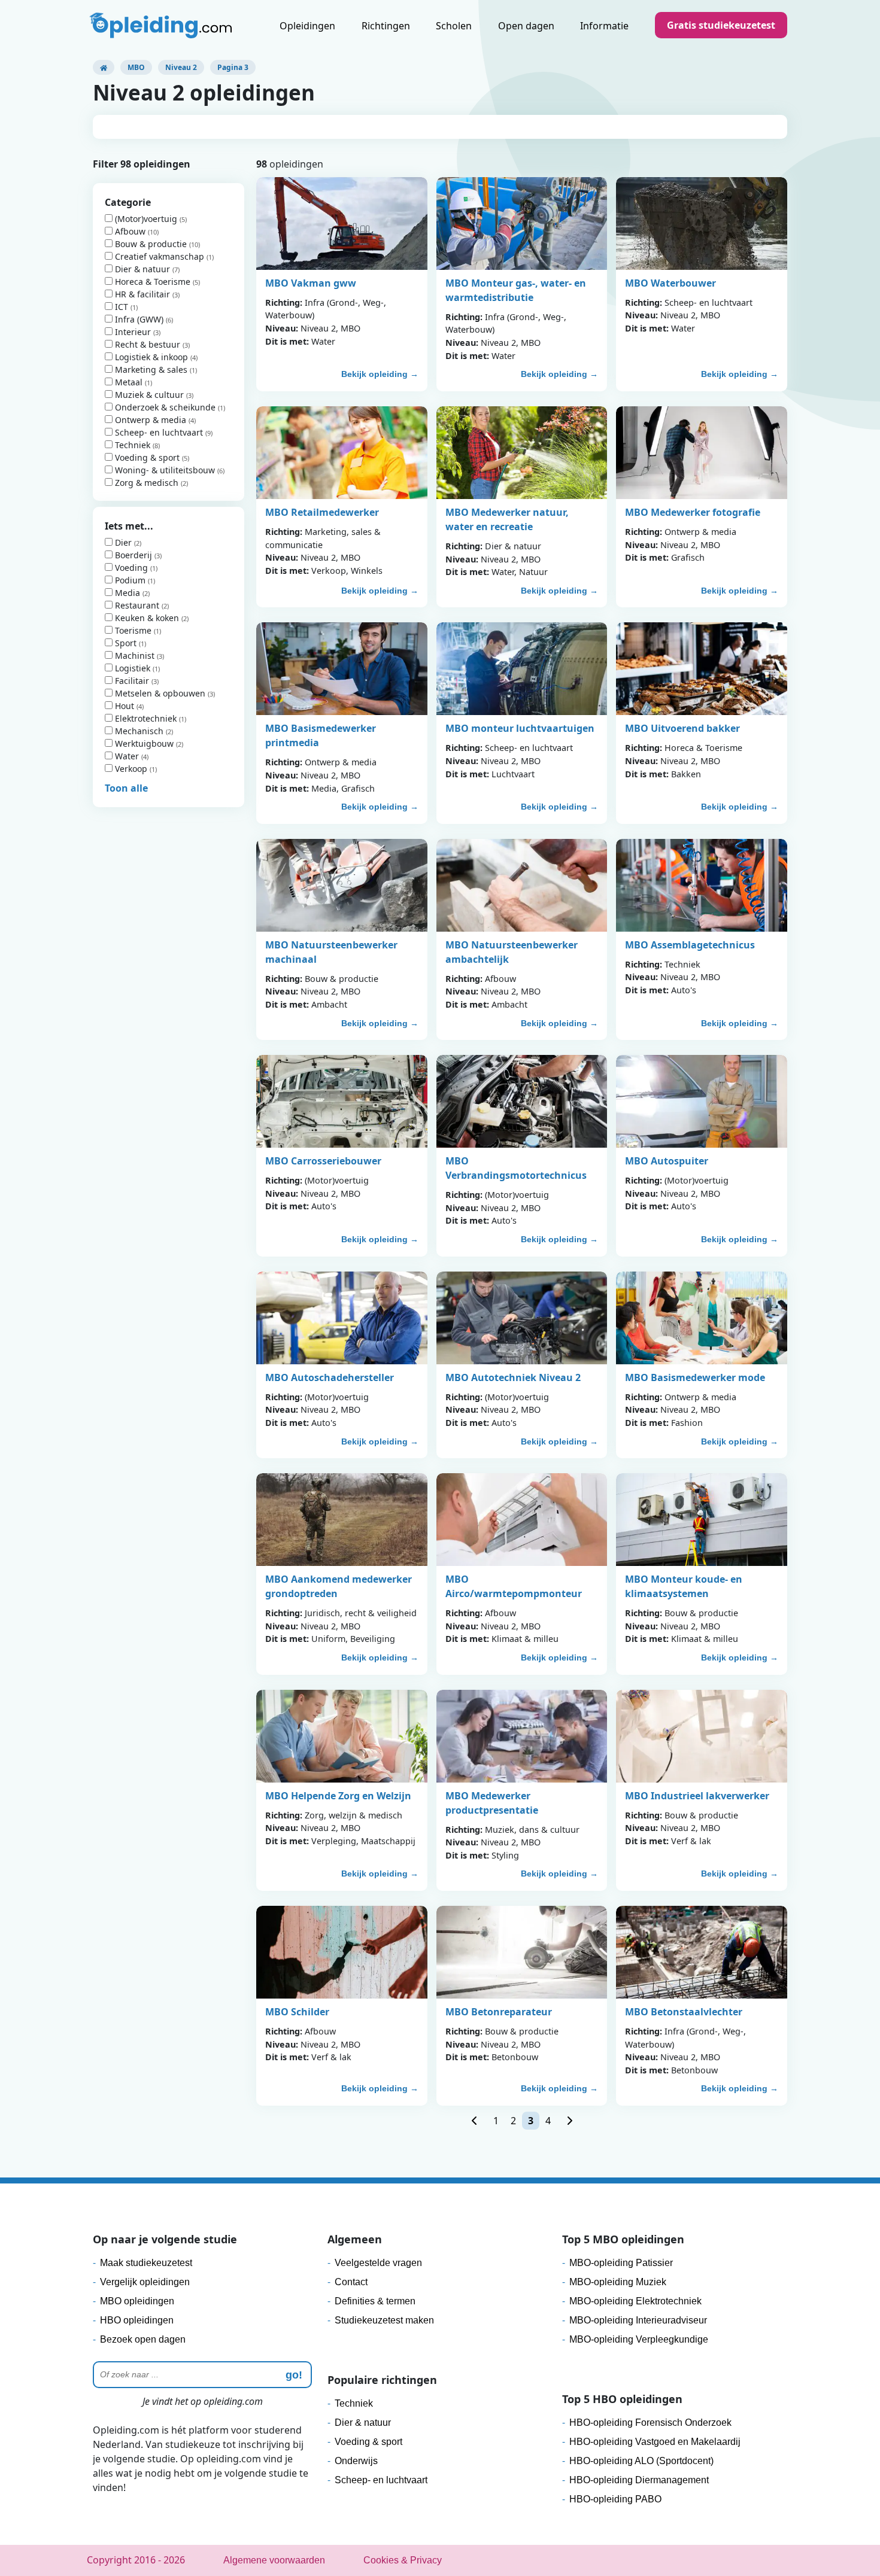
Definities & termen (375, 2301)
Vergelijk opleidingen (145, 2282)
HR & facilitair (142, 294)
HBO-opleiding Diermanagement (639, 2480)
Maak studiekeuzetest (146, 2263)
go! (294, 2375)
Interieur (133, 332)
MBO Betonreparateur (499, 2012)
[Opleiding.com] (104, 67)
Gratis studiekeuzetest (721, 25)
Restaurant (137, 605)
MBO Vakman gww (311, 283)
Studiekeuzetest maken (384, 2320)
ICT (122, 307)
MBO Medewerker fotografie (693, 512)
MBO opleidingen (137, 2301)
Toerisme (133, 630)
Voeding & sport (147, 457)
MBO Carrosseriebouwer (323, 1161)
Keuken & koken (147, 618)
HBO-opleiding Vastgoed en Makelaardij (655, 2442)
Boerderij (133, 555)
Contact (351, 2282)
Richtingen (386, 26)
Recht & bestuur (148, 344)
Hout (125, 706)
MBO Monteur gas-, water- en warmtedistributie (516, 290)
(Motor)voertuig (146, 219)
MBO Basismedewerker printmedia (321, 735)
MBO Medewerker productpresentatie (492, 1803)
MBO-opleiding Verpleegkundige (639, 2339)
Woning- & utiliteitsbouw (165, 470)
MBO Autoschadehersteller (330, 1377)
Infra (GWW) (139, 319)
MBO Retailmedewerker (322, 512)
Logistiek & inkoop (151, 357)
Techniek (133, 445)
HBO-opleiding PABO (615, 2499)
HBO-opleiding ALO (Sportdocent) (641, 2461)
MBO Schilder (297, 2012)
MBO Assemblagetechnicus (690, 945)
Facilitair (132, 681)
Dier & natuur (142, 269)
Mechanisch (139, 731)
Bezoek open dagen (143, 2339)
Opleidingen (307, 26)
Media (128, 593)
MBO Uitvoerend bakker (682, 728)
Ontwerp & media (151, 420)
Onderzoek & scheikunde (165, 407)
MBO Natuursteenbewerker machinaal (331, 952)
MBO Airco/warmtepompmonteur (514, 1586)
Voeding (131, 568)
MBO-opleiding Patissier (621, 2263)
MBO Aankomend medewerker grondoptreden (339, 1586)
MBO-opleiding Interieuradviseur (638, 2320)
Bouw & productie (151, 244)
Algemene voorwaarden (274, 2560)
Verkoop (131, 769)
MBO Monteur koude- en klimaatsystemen (684, 1586)
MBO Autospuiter (667, 1161)
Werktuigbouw (144, 743)
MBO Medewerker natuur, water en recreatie (507, 519)
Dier (123, 542)
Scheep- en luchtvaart (159, 432)
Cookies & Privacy (403, 2560)
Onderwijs (356, 2461)
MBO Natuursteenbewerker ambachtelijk (512, 952)
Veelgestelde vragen (378, 2263)
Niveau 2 (181, 67)
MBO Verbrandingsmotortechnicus (516, 1168)
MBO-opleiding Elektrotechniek (635, 2301)
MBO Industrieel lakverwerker (697, 1796)
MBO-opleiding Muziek (618, 2282)
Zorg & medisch (147, 483)
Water (127, 756)
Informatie (604, 26)
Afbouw (130, 231)
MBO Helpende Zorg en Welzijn (338, 1796)
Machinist (135, 656)
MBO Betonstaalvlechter (684, 2012)
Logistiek (133, 668)
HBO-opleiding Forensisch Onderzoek (650, 2423)
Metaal (129, 382)
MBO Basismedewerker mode (695, 1377)
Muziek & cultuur (149, 395)
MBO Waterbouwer (670, 283)
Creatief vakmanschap (160, 256)
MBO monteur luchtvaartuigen (520, 728)
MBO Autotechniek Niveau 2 (513, 1377)
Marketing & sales (151, 369)
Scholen (454, 26)
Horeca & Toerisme (153, 282)
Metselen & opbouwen (160, 693)
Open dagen (526, 26)
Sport (126, 643)
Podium (130, 580)
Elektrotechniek (146, 718)
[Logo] (162, 27)
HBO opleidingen (137, 2320)
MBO (136, 67)
